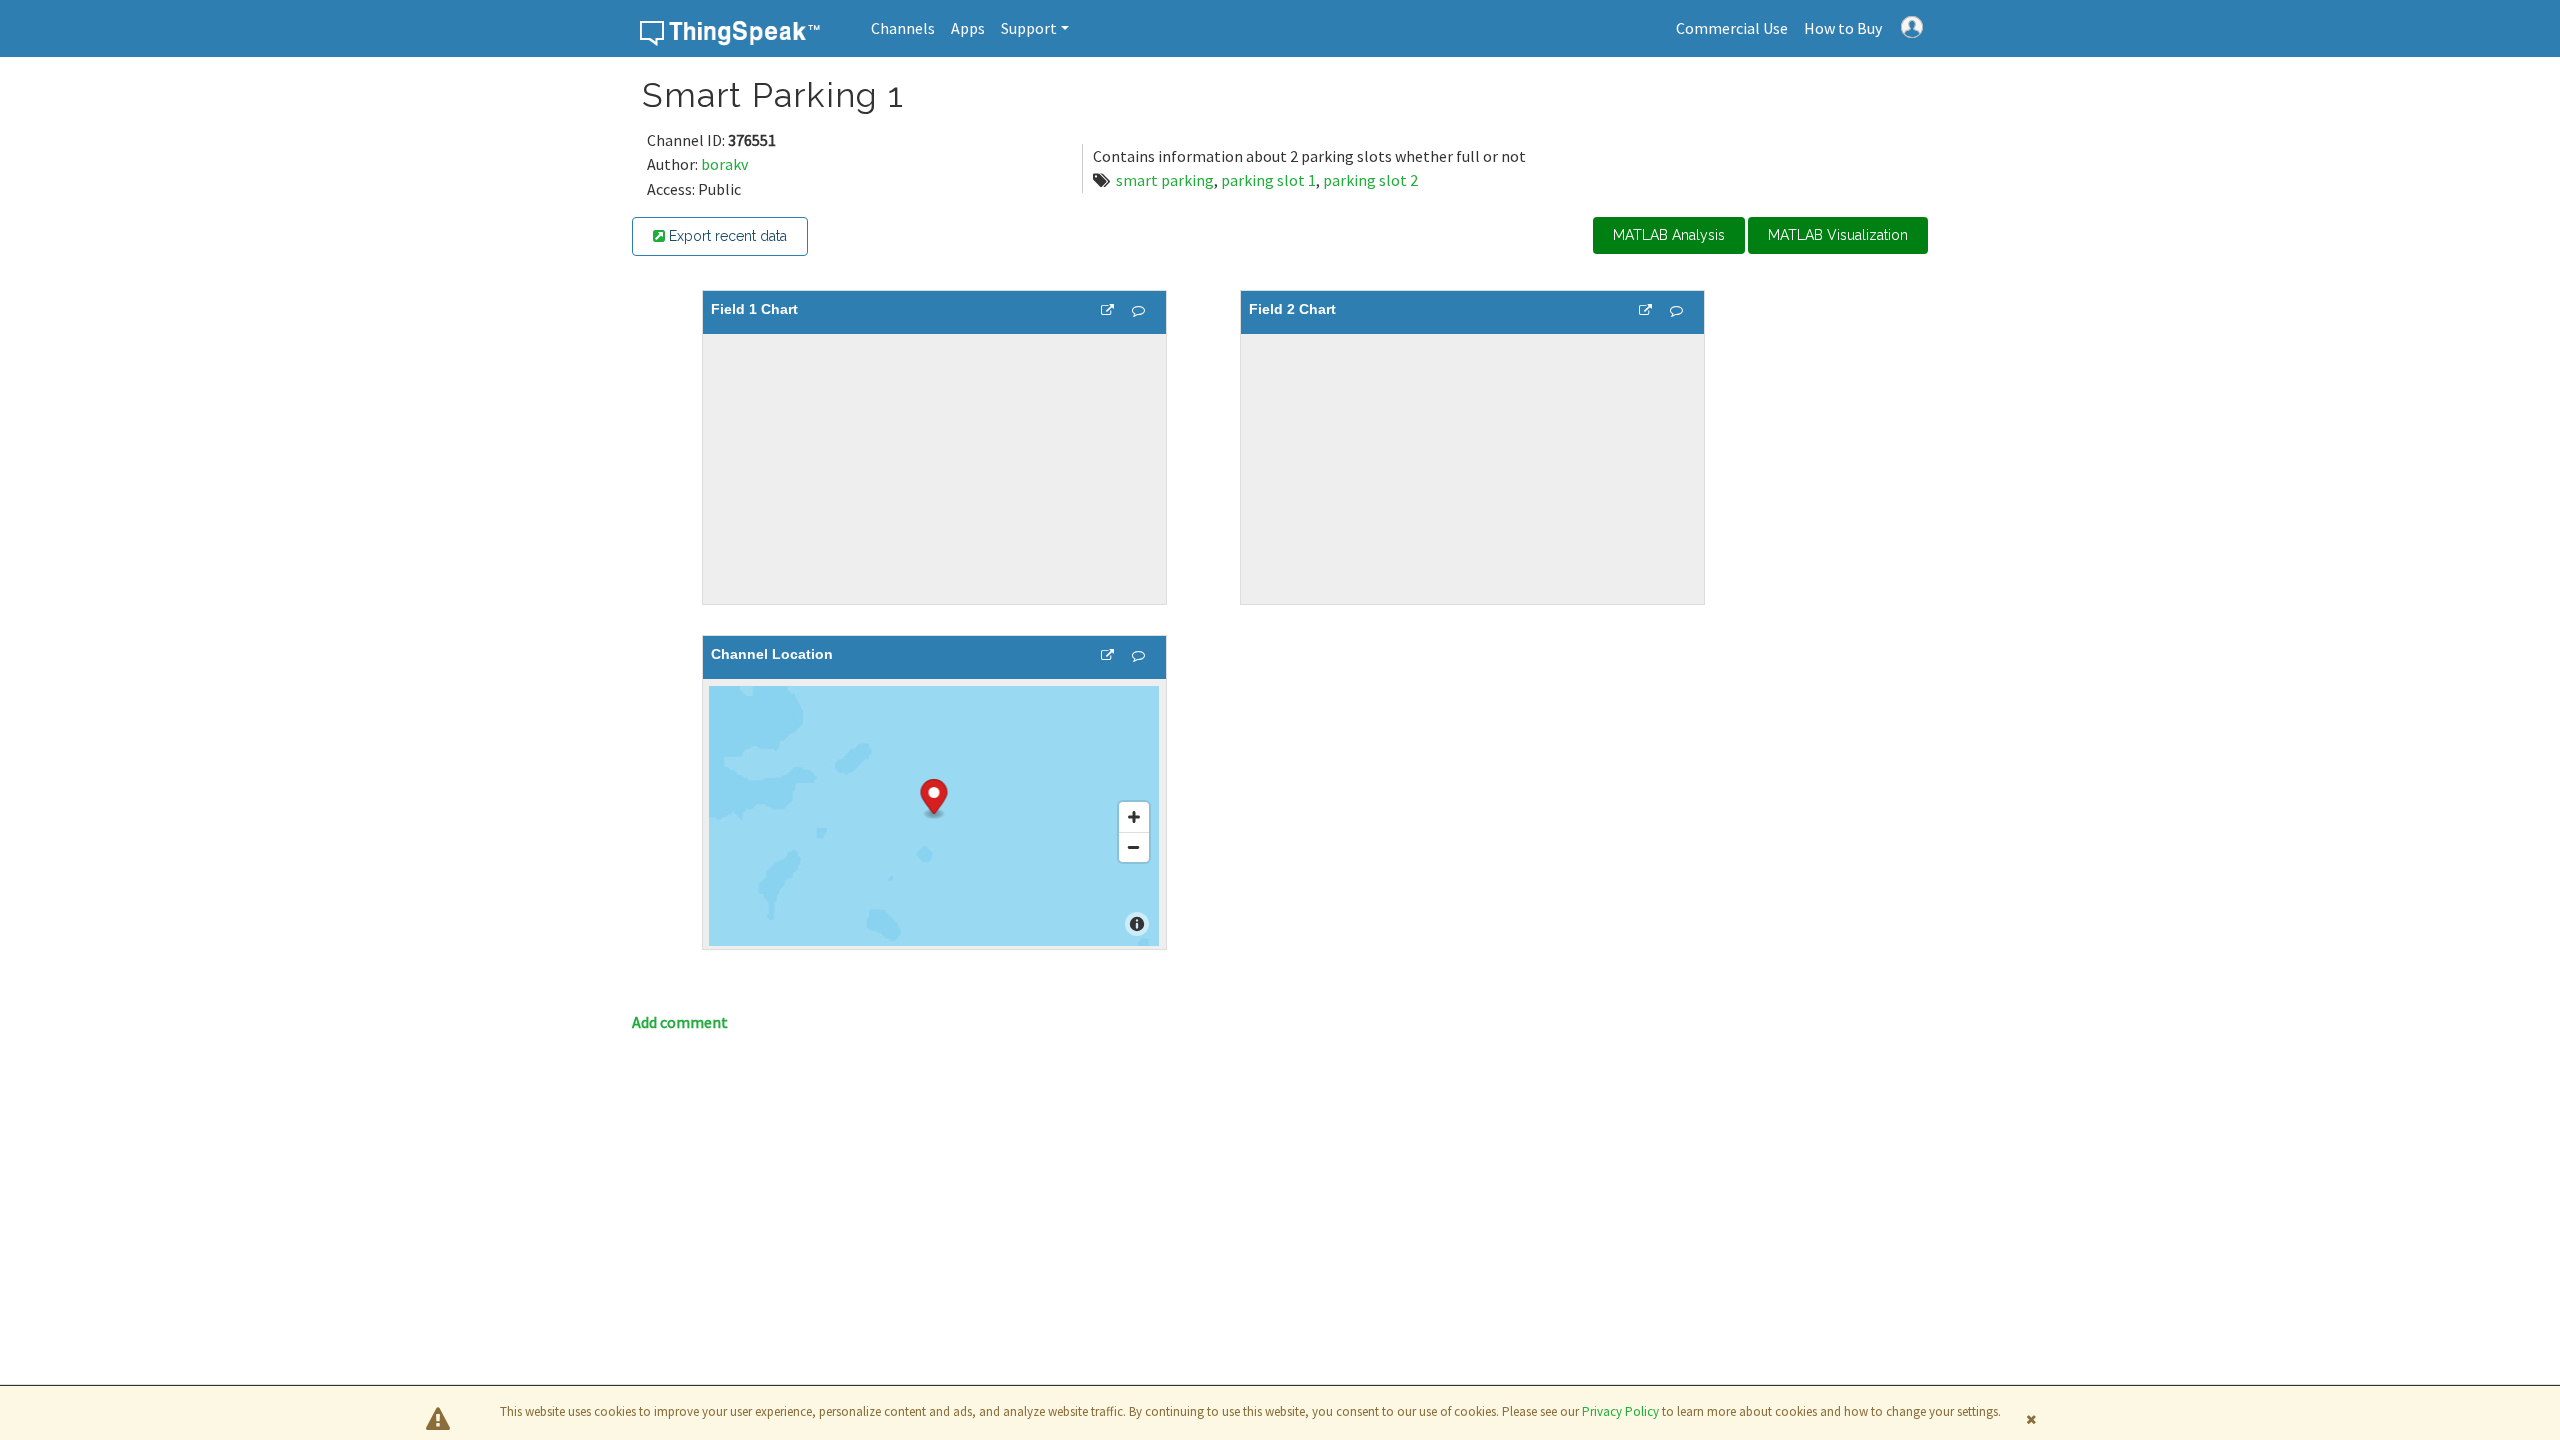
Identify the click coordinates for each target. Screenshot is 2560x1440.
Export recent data (726, 236)
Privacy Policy (1620, 1411)
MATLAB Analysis (1669, 235)
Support (1029, 28)
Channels (903, 28)
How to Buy (1843, 28)
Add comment (680, 1022)
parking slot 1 (1268, 180)
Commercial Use (1732, 28)
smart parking (1165, 180)
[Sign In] (1912, 25)
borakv (724, 164)
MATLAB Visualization (1838, 235)
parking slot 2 (1370, 180)
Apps (968, 28)
